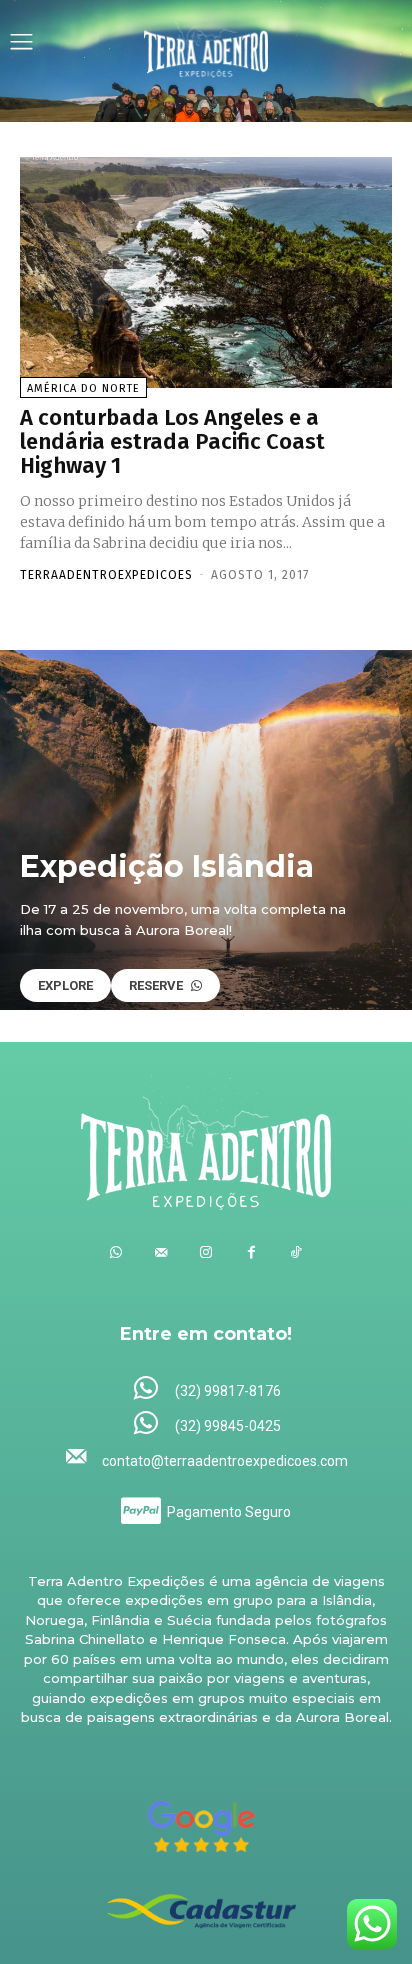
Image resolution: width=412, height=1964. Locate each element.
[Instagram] (206, 1252)
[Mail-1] (161, 1252)
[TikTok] (296, 1252)
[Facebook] (251, 1252)
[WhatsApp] (116, 1252)
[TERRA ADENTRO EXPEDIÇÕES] (206, 44)
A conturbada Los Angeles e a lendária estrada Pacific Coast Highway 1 (172, 441)
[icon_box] (206, 1389)
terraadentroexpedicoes (106, 575)
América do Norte (83, 388)
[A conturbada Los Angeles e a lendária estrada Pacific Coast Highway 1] (206, 272)
